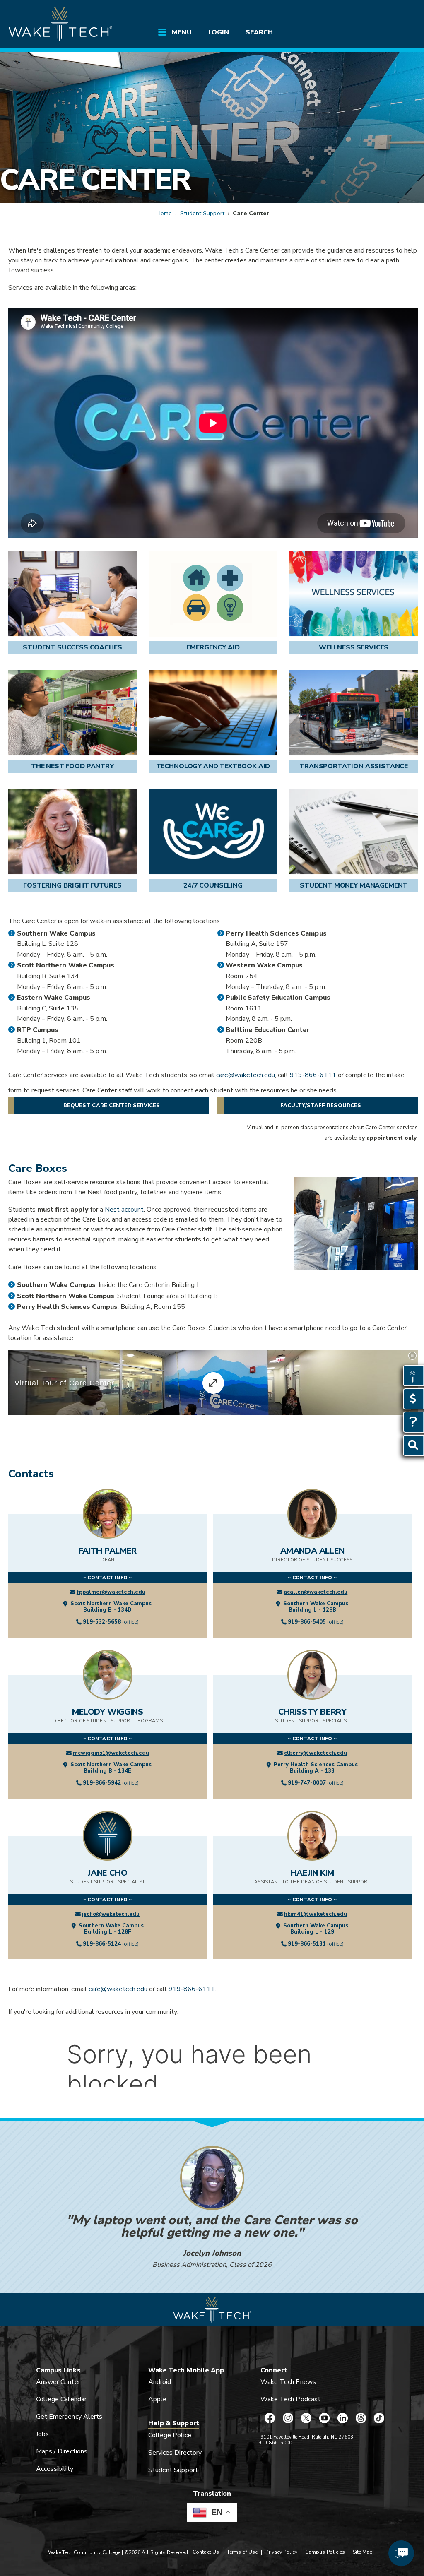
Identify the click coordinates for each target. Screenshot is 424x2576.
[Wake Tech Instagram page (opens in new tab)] (288, 2418)
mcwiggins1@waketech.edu (111, 1753)
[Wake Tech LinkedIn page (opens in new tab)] (342, 2418)
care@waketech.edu (246, 1075)
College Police (170, 2435)
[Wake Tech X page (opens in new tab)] (306, 2418)
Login (219, 32)
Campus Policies (325, 2552)
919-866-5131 (307, 1944)
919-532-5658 (102, 1622)
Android (160, 2382)
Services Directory (175, 2453)
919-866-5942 (102, 1783)
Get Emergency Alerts (69, 2417)
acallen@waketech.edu (316, 1592)
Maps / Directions (62, 2451)
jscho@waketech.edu (111, 1914)
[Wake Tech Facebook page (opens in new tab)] (270, 2418)
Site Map (363, 2552)
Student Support (202, 213)
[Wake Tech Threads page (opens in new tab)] (361, 2418)
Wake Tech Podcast (290, 2399)
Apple (157, 2399)
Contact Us (206, 2552)
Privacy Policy (281, 2552)
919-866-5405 (307, 1622)
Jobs (42, 2434)
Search (259, 32)
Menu (182, 32)
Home (164, 213)
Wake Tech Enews (288, 2382)
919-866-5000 (275, 2443)
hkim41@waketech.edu (316, 1914)
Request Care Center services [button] (112, 1106)
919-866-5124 (102, 1944)
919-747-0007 (307, 1783)
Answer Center (58, 2382)
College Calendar (61, 2399)
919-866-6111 (313, 1075)
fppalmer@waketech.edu (111, 1592)
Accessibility (55, 2469)
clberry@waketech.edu (316, 1753)
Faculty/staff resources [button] (321, 1106)
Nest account (124, 1210)
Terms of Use (242, 2552)
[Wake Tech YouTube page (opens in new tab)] (324, 2418)
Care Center (95, 180)
